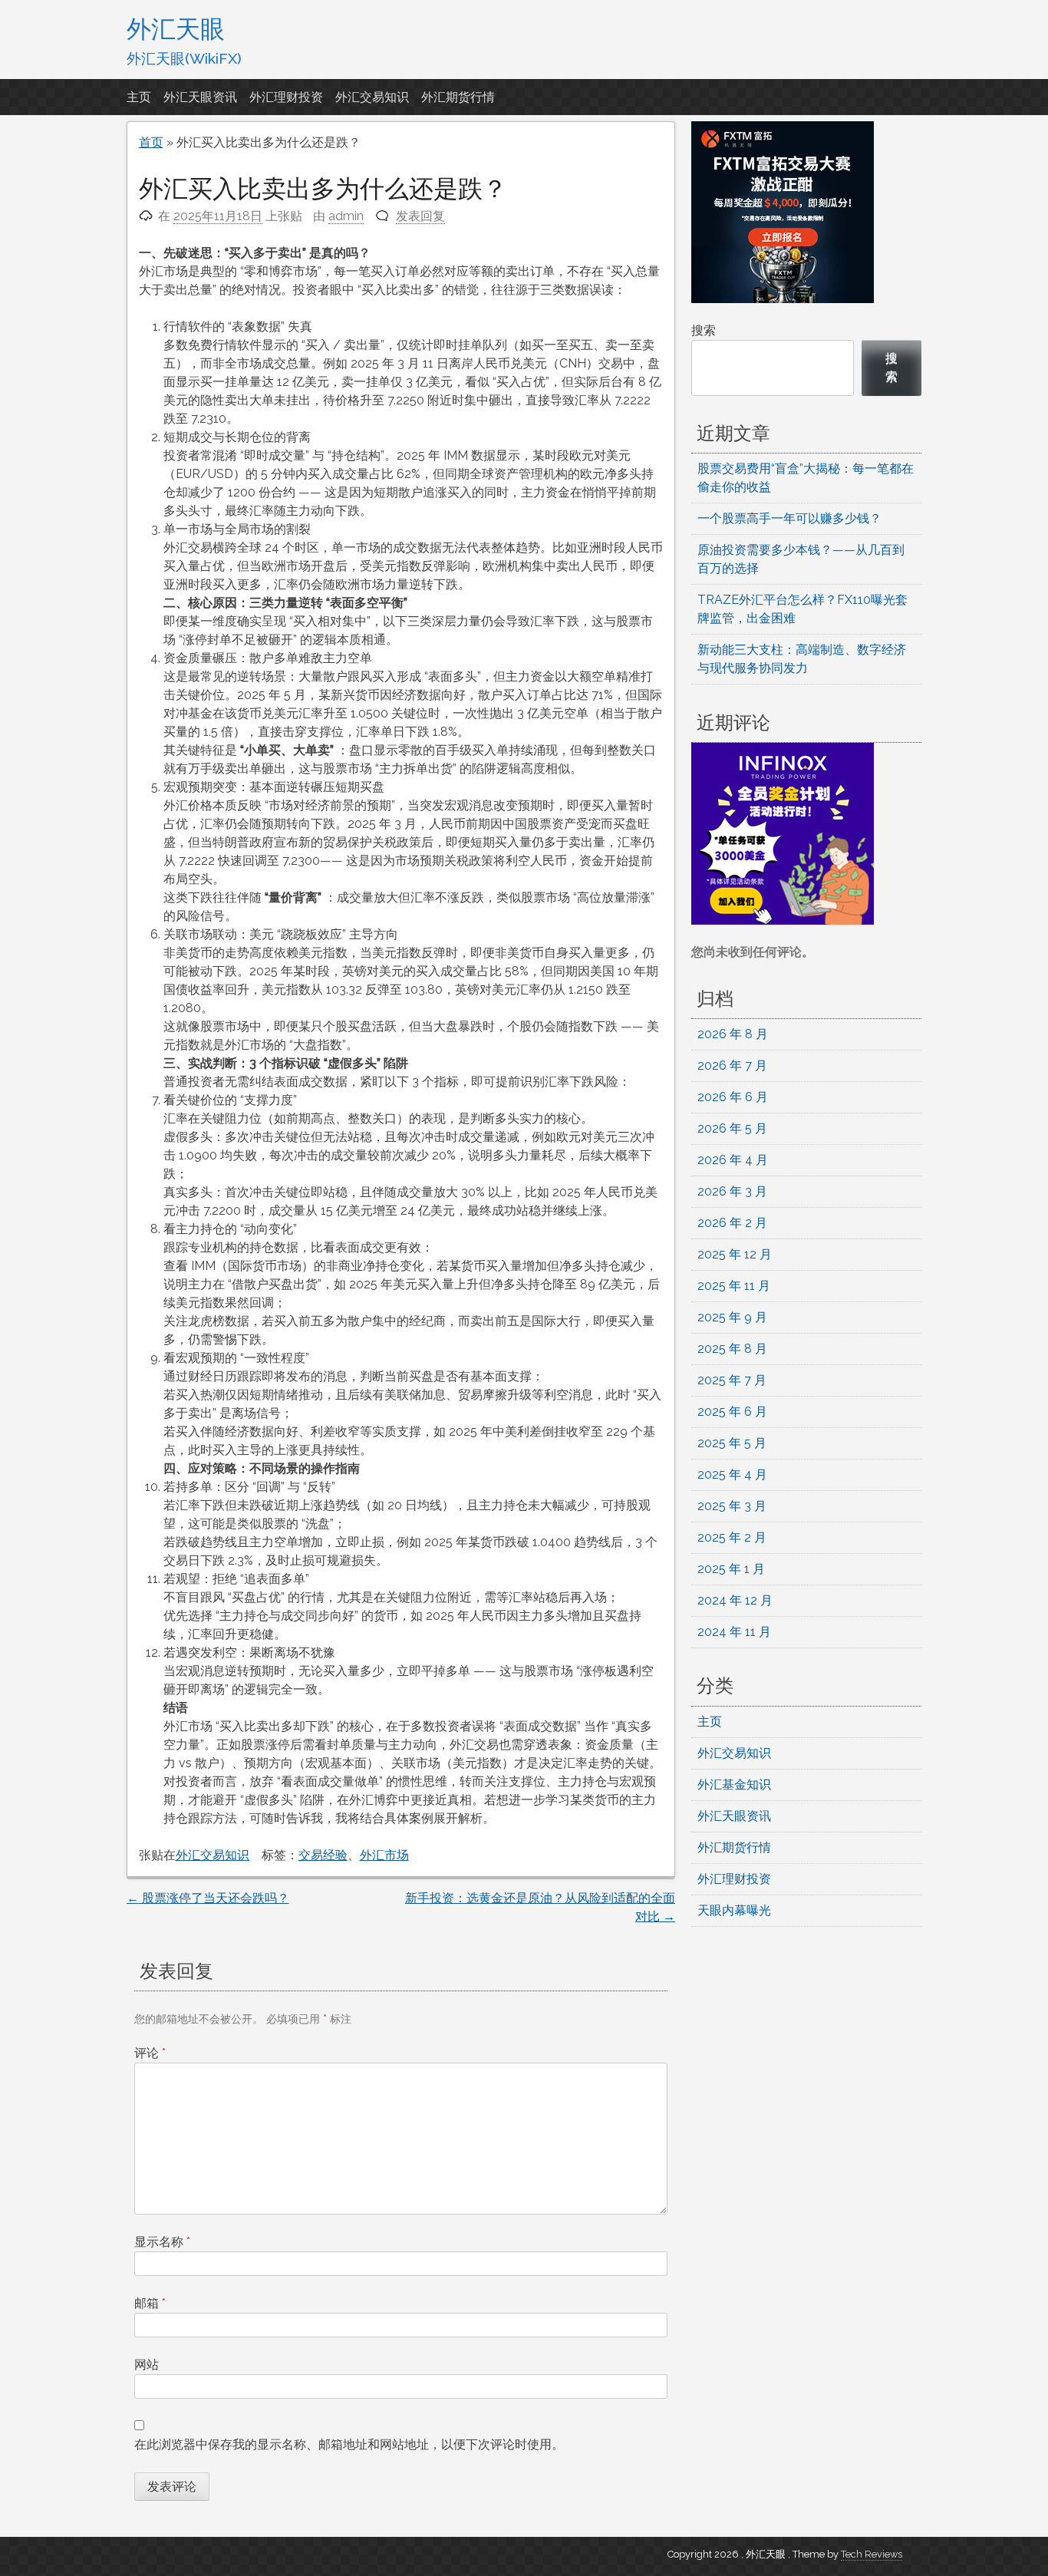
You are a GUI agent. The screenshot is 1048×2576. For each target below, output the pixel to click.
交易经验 (323, 1855)
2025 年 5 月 (732, 1443)
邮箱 (150, 2303)
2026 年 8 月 (733, 1034)
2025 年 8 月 (732, 1349)
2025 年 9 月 (732, 1317)
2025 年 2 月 (732, 1537)
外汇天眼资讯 (200, 97)
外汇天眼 (176, 28)
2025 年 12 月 (735, 1254)
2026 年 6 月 (733, 1097)
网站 (147, 2365)
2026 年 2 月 (732, 1223)
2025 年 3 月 (732, 1506)
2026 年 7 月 (732, 1065)
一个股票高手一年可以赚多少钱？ (789, 518)
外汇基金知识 (734, 1784)
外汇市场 (384, 1855)
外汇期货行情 (458, 97)
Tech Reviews (872, 2554)
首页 (151, 142)
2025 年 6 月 (732, 1412)
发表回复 (420, 216)
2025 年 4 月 (732, 1474)
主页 (139, 97)
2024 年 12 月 (735, 1600)
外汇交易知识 (372, 97)
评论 (150, 2053)
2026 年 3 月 (732, 1191)
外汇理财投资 (286, 97)
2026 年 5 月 (732, 1128)
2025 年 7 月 (732, 1380)
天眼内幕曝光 (734, 1910)
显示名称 (162, 2242)
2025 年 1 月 (731, 1569)
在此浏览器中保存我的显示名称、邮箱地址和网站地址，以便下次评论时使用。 (349, 2444)
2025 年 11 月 (734, 1286)
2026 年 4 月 (733, 1160)
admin (346, 216)
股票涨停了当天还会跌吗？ (208, 1898)
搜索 (704, 330)
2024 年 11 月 (734, 1632)
